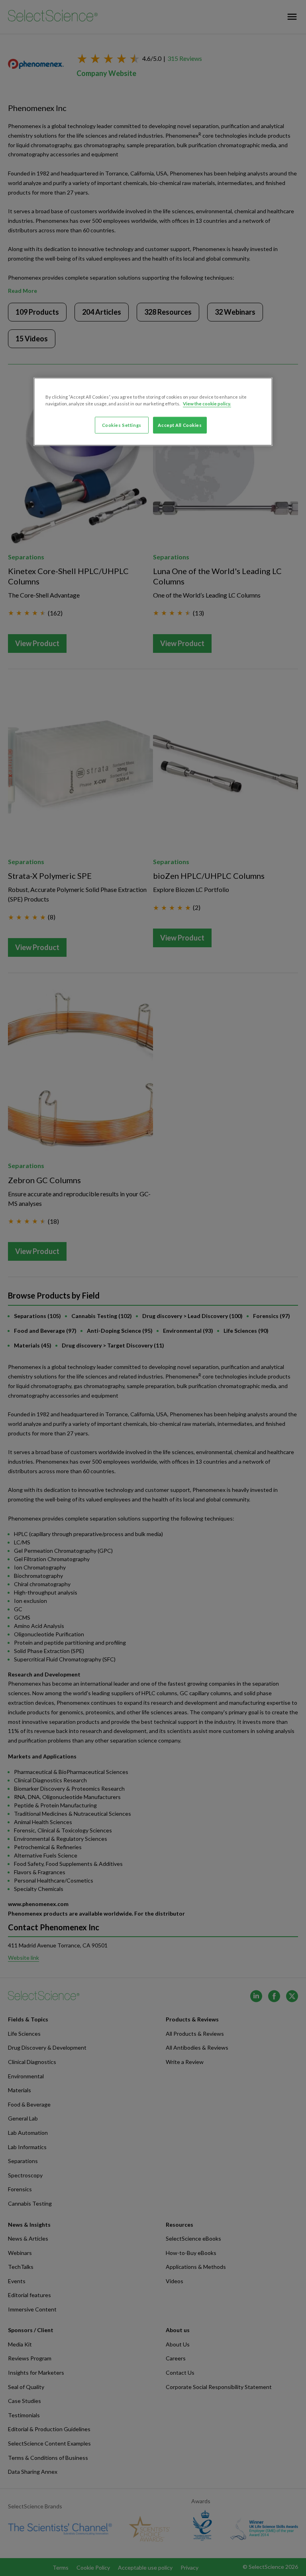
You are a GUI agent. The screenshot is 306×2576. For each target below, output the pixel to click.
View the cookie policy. (207, 404)
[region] (153, 412)
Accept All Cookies (180, 425)
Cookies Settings (122, 425)
